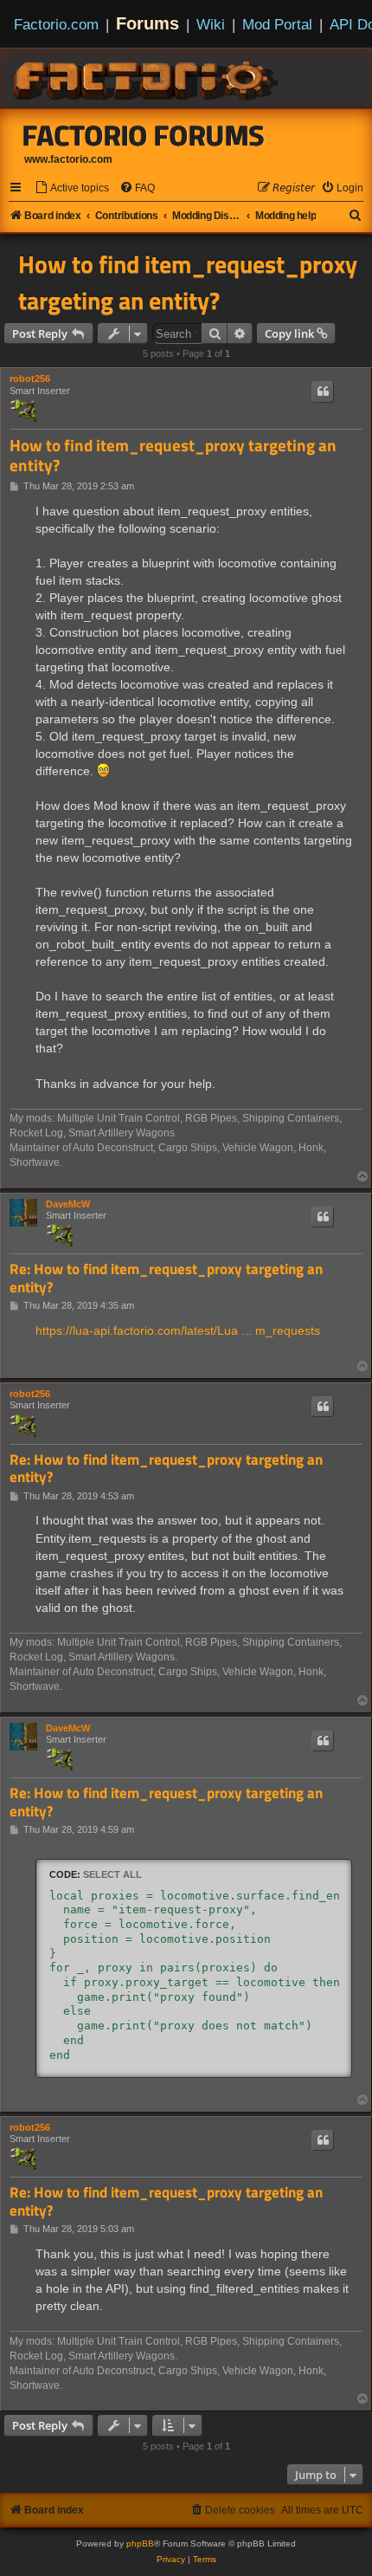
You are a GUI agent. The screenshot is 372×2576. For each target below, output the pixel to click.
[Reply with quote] (323, 392)
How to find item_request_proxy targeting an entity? (188, 282)
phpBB (140, 2544)
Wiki (211, 24)
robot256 (30, 379)
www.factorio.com (68, 159)
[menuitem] (72, 188)
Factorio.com (56, 24)
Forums (148, 23)
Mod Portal (277, 24)
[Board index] (147, 78)
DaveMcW (68, 1204)
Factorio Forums (144, 135)
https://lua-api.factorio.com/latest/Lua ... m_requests (178, 1330)
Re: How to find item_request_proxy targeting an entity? (166, 1278)
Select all (112, 1874)
